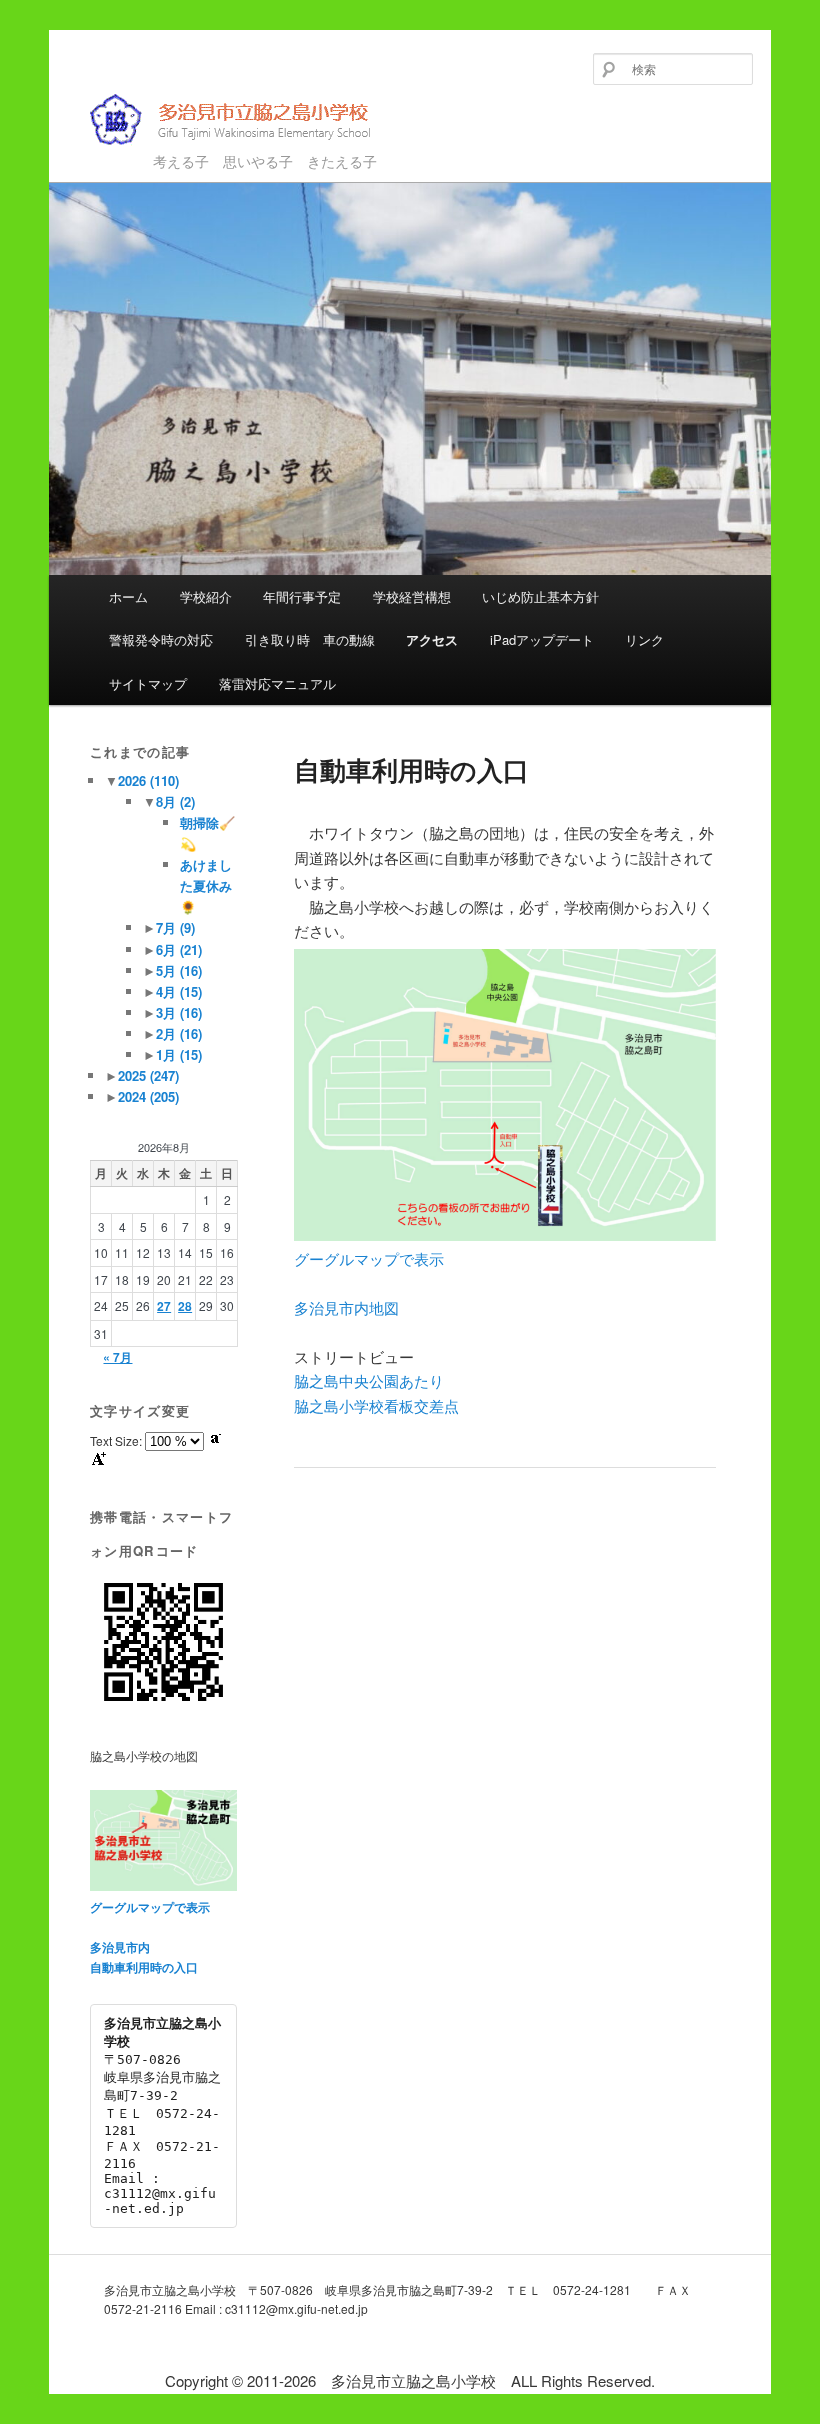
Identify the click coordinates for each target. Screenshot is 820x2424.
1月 (179, 1054)
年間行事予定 (302, 596)
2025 (148, 1075)
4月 (179, 991)
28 (185, 1306)
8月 (175, 801)
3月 (179, 1012)
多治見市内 (120, 1947)
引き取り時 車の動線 (310, 639)
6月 (179, 949)
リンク (644, 639)
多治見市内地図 (346, 1307)
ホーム (128, 596)
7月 (175, 927)
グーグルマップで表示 (369, 1258)
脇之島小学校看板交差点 (376, 1405)
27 (164, 1306)
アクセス (432, 639)
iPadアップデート (542, 639)
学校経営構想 (412, 596)
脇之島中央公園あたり (369, 1380)
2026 (148, 780)
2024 (148, 1096)
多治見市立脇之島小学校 (216, 152)
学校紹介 (206, 596)
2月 (179, 1033)
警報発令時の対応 (161, 639)
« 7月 (117, 1357)
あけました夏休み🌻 (206, 885)
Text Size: (117, 1440)
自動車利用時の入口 (144, 1967)
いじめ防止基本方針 (540, 596)
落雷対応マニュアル (277, 683)
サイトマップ (148, 683)
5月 (179, 970)
